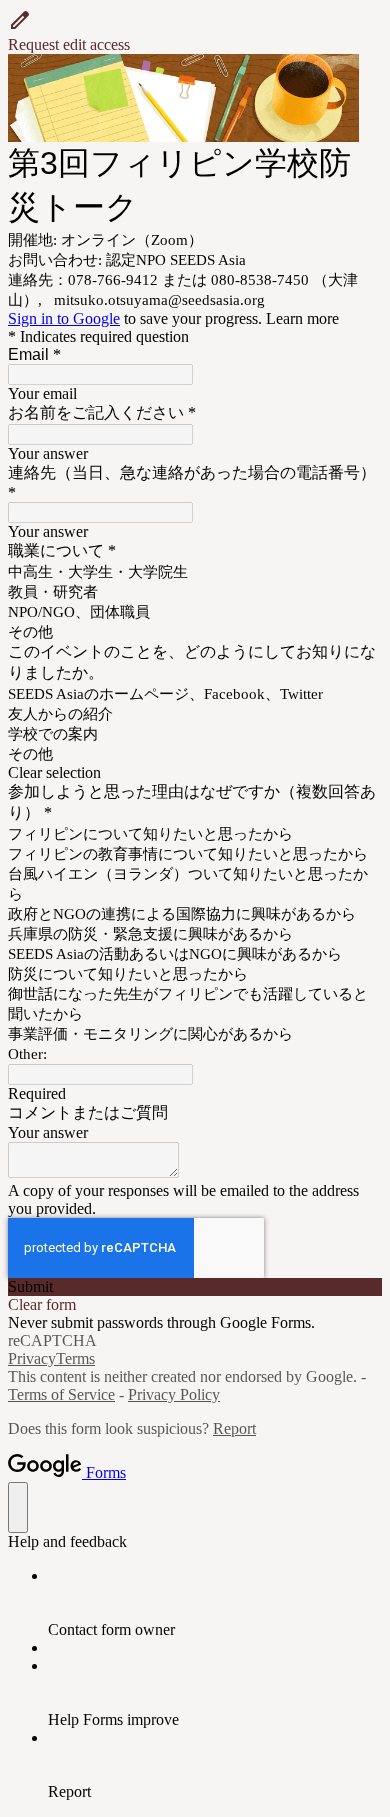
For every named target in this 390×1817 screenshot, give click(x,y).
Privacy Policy (174, 1394)
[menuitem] (215, 1603)
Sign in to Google (64, 318)
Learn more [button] (302, 318)
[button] (195, 31)
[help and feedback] (18, 1507)
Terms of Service (61, 1394)
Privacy (32, 1358)
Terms (75, 1358)
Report (234, 1428)
